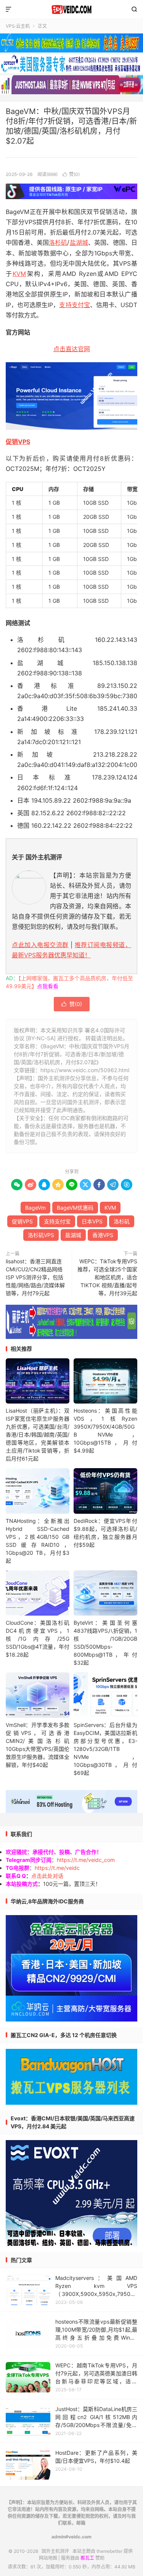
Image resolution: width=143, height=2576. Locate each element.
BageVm (35, 1208)
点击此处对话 (47, 1876)
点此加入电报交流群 (40, 945)
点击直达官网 (72, 349)
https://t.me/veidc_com (86, 1860)
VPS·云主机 (18, 26)
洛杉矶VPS (41, 1235)
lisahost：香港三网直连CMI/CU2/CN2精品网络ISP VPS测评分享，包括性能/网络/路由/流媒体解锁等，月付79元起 (35, 1277)
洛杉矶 (58, 242)
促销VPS (18, 442)
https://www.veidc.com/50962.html (85, 1070)
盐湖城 (79, 242)
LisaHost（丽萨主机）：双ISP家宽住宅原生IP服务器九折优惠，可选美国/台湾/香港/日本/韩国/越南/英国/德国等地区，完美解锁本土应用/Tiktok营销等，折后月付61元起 (38, 1435)
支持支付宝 (74, 305)
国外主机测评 (71, 10)
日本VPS (92, 1221)
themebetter (109, 2551)
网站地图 (48, 2558)
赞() (71, 174)
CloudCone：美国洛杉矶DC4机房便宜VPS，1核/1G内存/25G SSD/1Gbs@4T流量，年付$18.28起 (38, 1639)
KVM (19, 274)
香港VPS (103, 1235)
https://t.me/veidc (57, 1868)
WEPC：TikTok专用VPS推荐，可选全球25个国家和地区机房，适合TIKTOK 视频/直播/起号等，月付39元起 (107, 1277)
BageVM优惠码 (75, 1208)
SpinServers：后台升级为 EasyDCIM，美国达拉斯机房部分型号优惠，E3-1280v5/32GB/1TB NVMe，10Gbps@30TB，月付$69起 (105, 1749)
